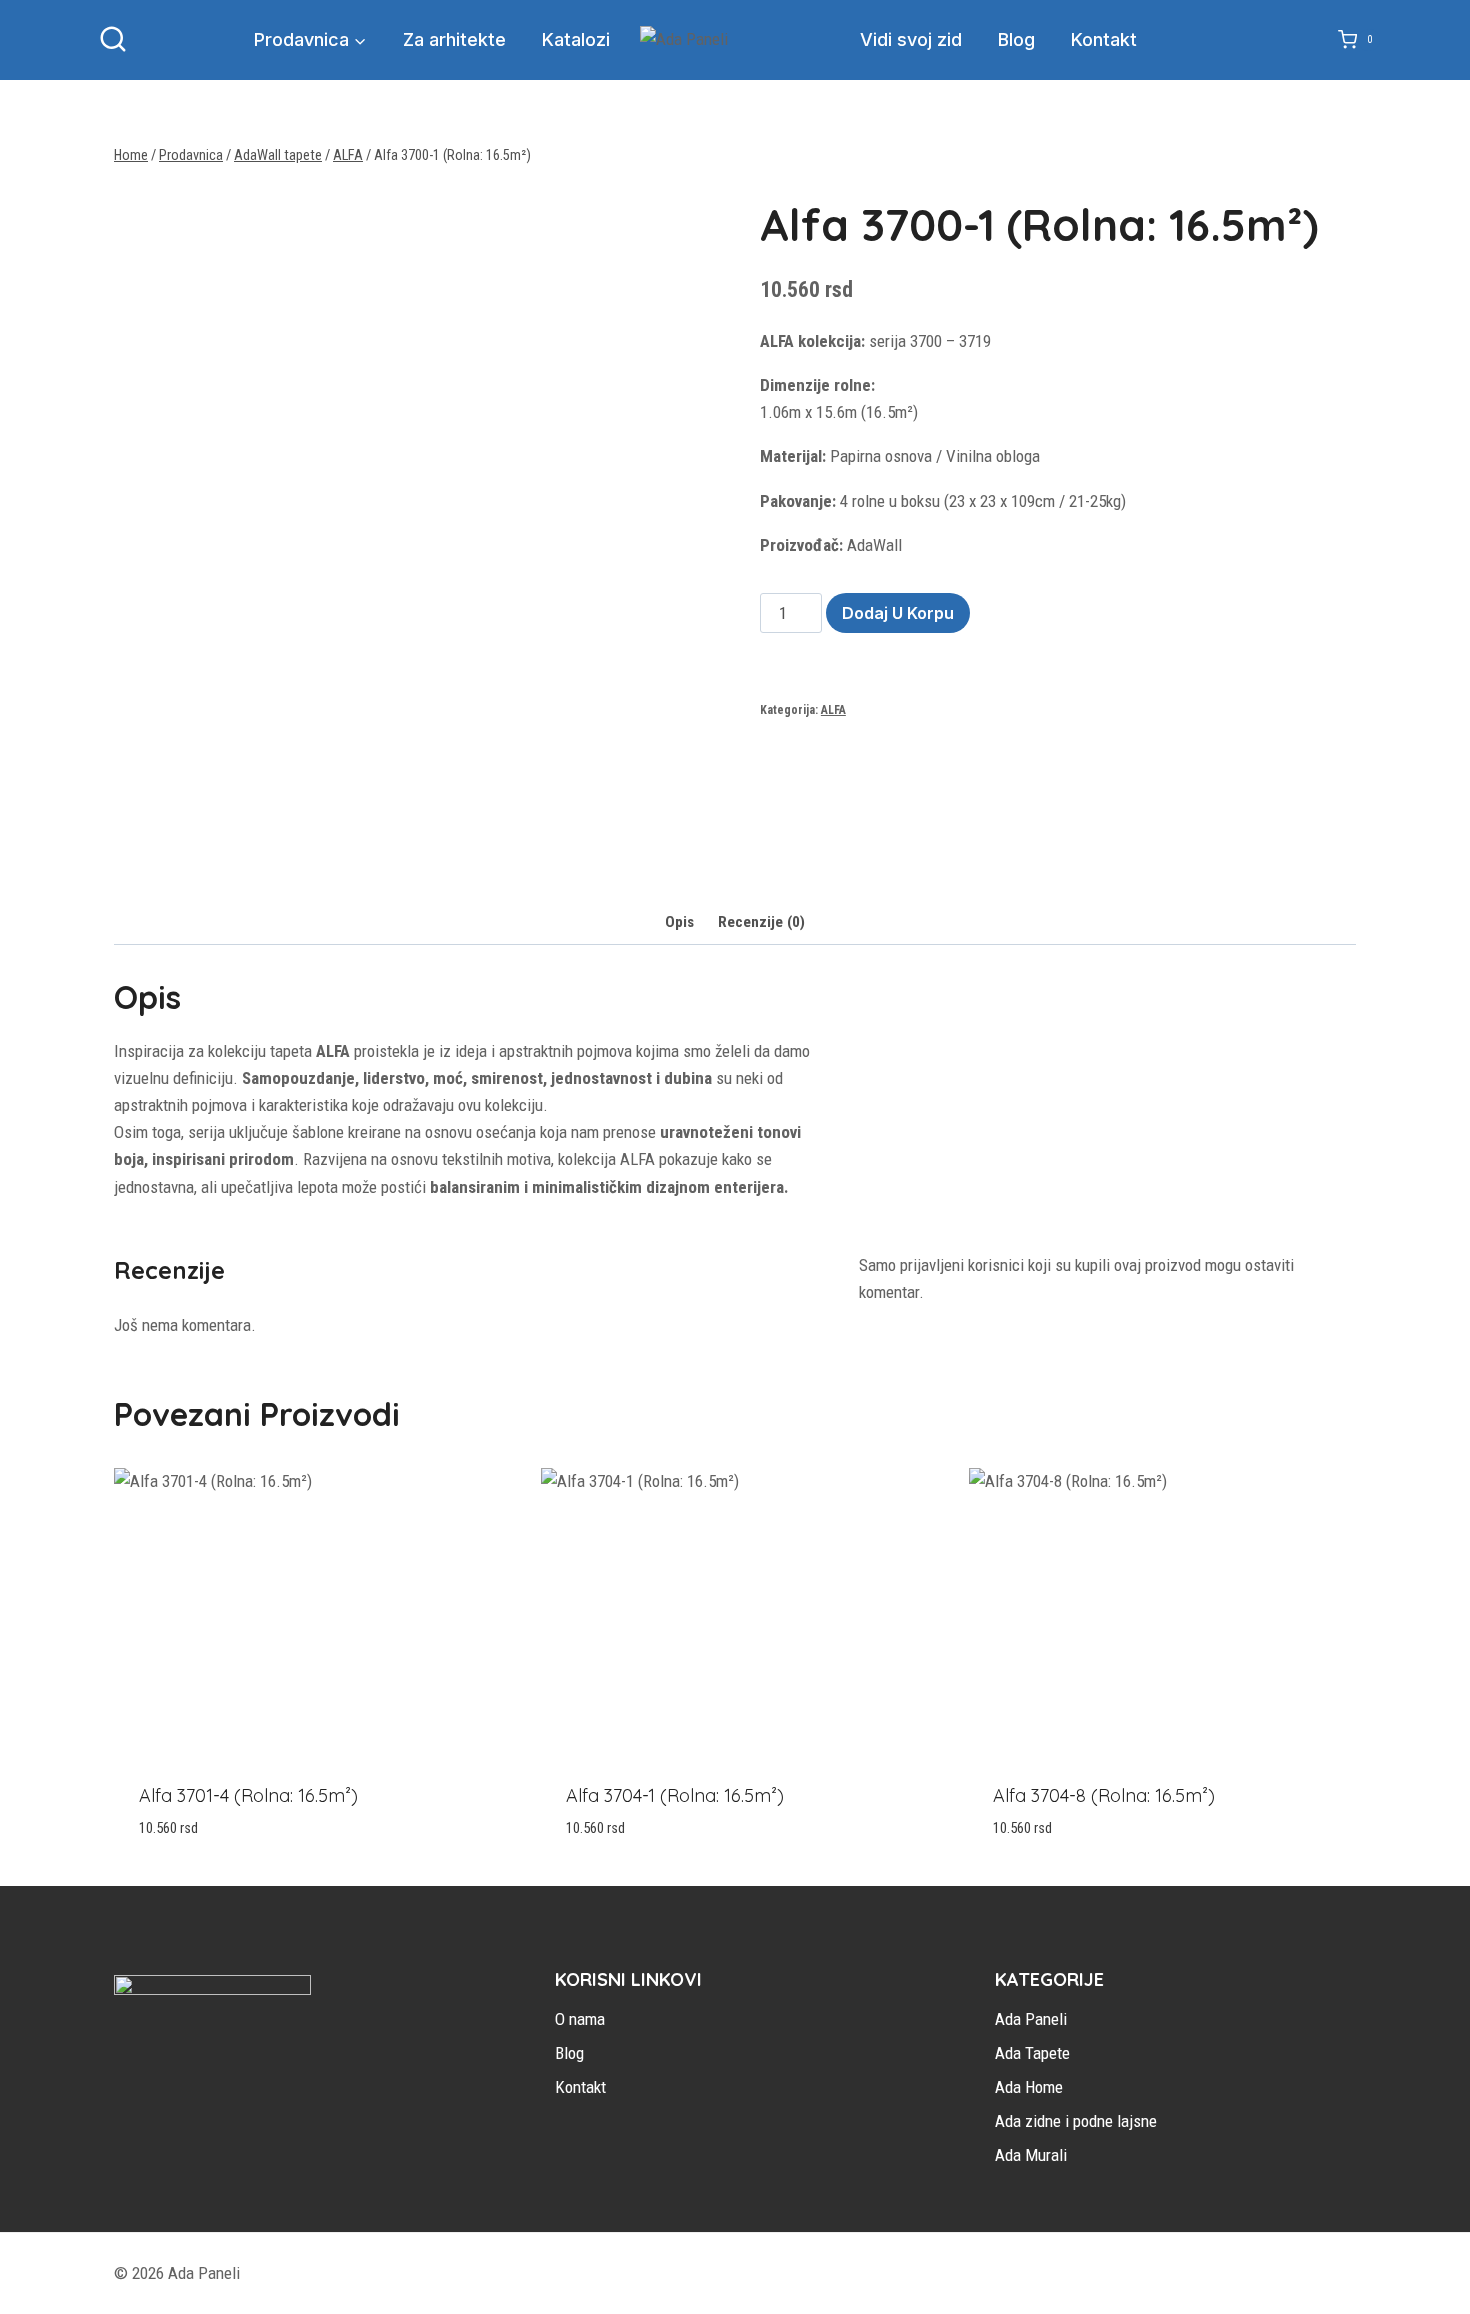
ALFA (833, 710)
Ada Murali (1031, 2155)
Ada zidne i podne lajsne (1076, 2121)
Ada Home (1029, 2087)
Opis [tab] (679, 922)
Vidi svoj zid (911, 39)
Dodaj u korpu (898, 613)
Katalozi (576, 39)
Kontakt (1104, 39)
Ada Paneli (1031, 2019)
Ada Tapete (1032, 2053)
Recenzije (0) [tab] (761, 922)
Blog (1016, 39)
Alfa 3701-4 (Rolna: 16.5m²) (248, 1795)
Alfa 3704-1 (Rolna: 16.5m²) (675, 1795)
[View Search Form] (113, 40)
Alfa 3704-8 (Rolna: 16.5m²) (1104, 1795)
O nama (580, 2019)
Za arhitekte (454, 39)
